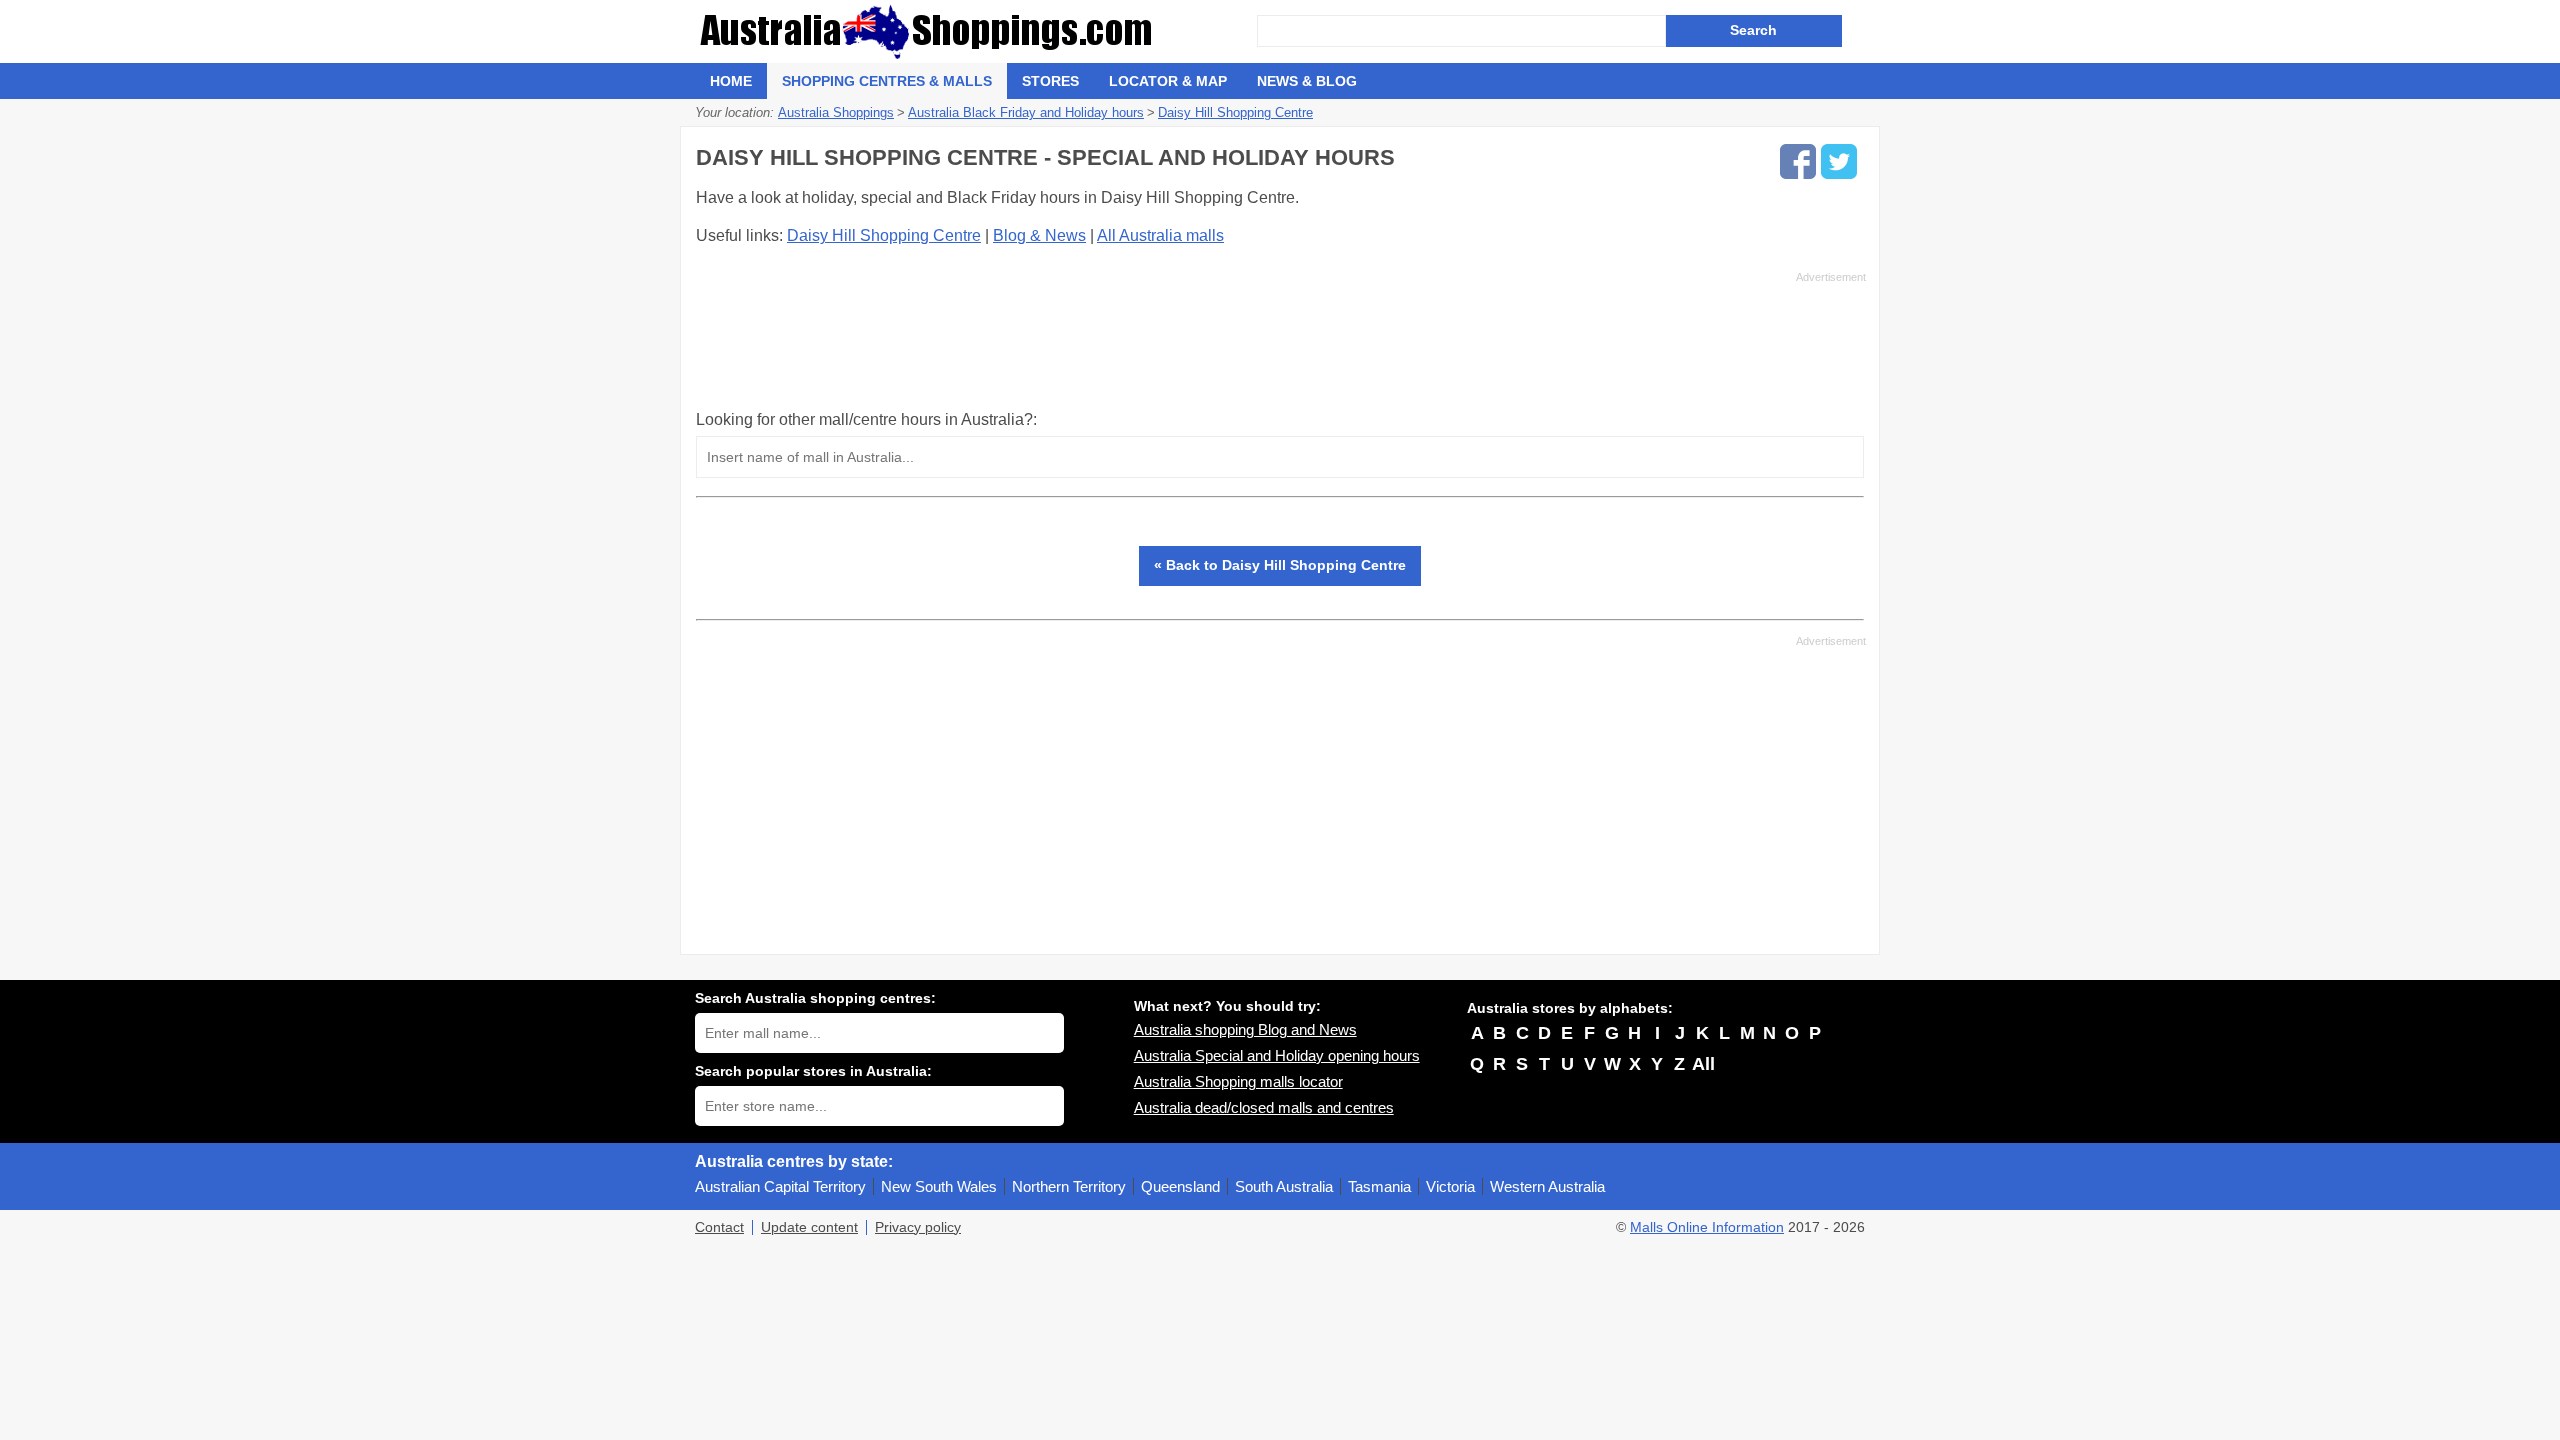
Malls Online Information (1707, 1227)
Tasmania (1379, 1186)
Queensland (1180, 1186)
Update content (809, 1227)
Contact (719, 1227)
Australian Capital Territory (780, 1186)
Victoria (1450, 1186)
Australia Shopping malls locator (1238, 1081)
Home (731, 81)
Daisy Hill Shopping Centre (884, 235)
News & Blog (1307, 81)
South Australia (1284, 1186)
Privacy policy (918, 1227)
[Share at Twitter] (1839, 161)
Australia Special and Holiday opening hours (1277, 1055)
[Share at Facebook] (1798, 161)
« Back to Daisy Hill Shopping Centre (1280, 565)
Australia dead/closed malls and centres (1264, 1107)
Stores (1050, 81)
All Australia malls (1160, 235)
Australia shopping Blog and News (1245, 1029)
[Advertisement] (1281, 340)
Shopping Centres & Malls (887, 81)
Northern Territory (1069, 1186)
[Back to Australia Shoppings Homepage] (976, 31)
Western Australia (1547, 1186)
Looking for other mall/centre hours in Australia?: (866, 419)
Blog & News (1039, 235)
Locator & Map (1168, 81)
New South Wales (939, 1186)
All (1703, 1064)
